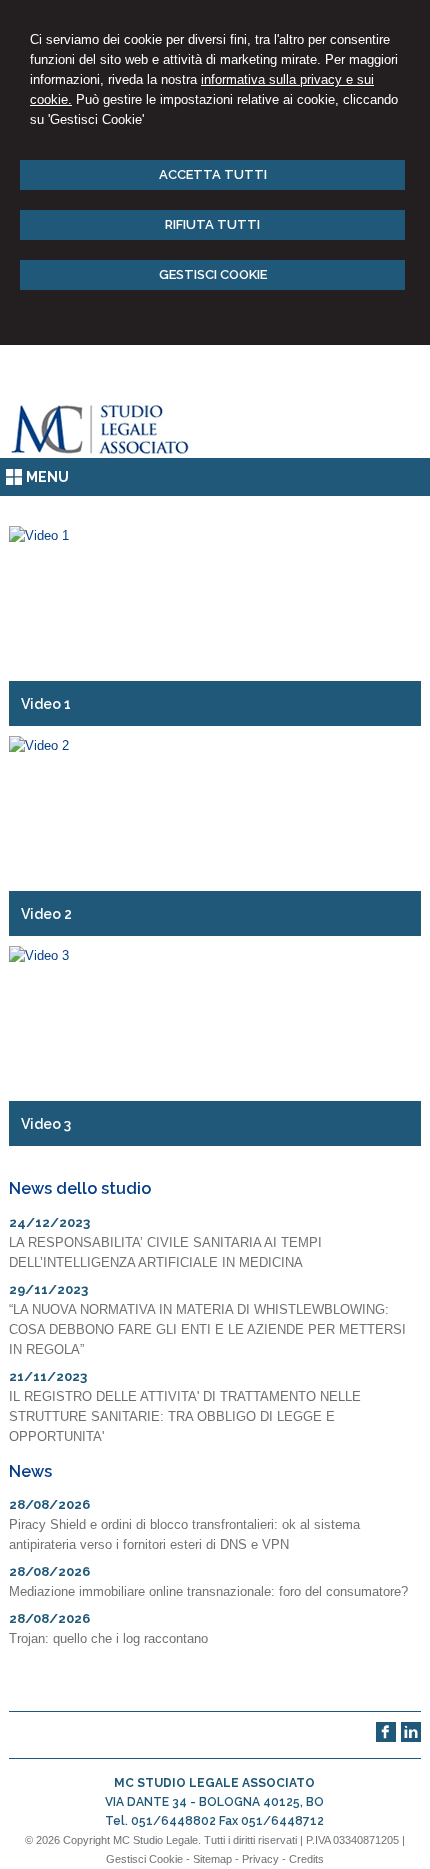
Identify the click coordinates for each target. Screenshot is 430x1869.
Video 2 (46, 914)
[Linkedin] (411, 1738)
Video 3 (46, 1124)
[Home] (101, 453)
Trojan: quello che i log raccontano (108, 1638)
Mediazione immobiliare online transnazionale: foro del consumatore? (208, 1591)
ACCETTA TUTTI (213, 174)
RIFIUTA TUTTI (212, 224)
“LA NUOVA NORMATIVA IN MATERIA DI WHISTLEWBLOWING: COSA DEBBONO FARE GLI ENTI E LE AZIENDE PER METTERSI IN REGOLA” (207, 1329)
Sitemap (212, 1859)
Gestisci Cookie (144, 1859)
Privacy (260, 1859)
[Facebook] (386, 1738)
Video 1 (46, 704)
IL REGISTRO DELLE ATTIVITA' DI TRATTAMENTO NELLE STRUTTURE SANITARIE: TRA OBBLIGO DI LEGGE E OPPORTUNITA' (185, 1416)
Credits (306, 1859)
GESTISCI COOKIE (213, 274)
